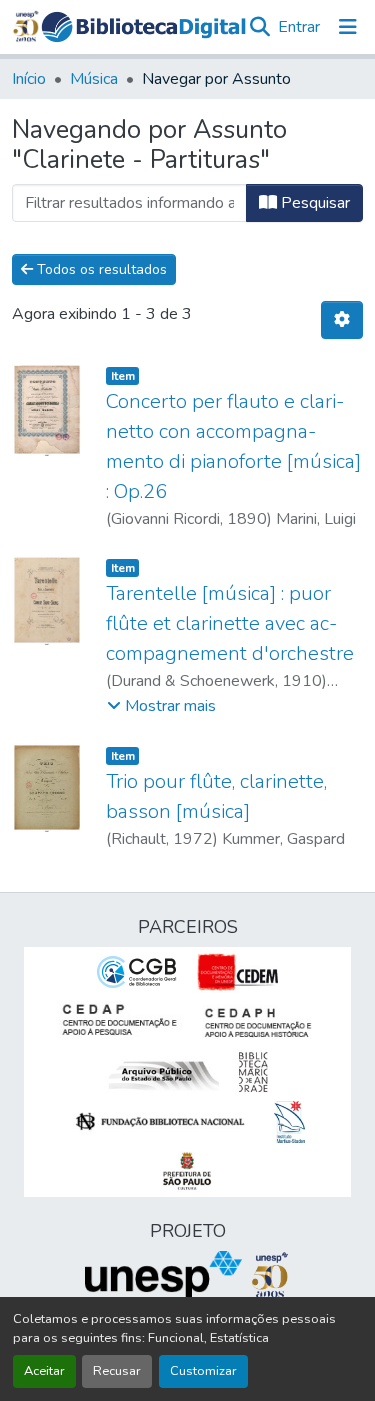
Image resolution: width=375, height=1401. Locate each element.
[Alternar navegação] (348, 27)
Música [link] (94, 79)
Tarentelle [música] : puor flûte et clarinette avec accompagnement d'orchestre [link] (230, 623)
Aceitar (44, 1371)
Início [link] (29, 79)
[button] (143, 27)
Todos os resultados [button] (100, 269)
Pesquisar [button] (313, 203)
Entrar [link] (299, 27)
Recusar (117, 1371)
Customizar (203, 1371)
